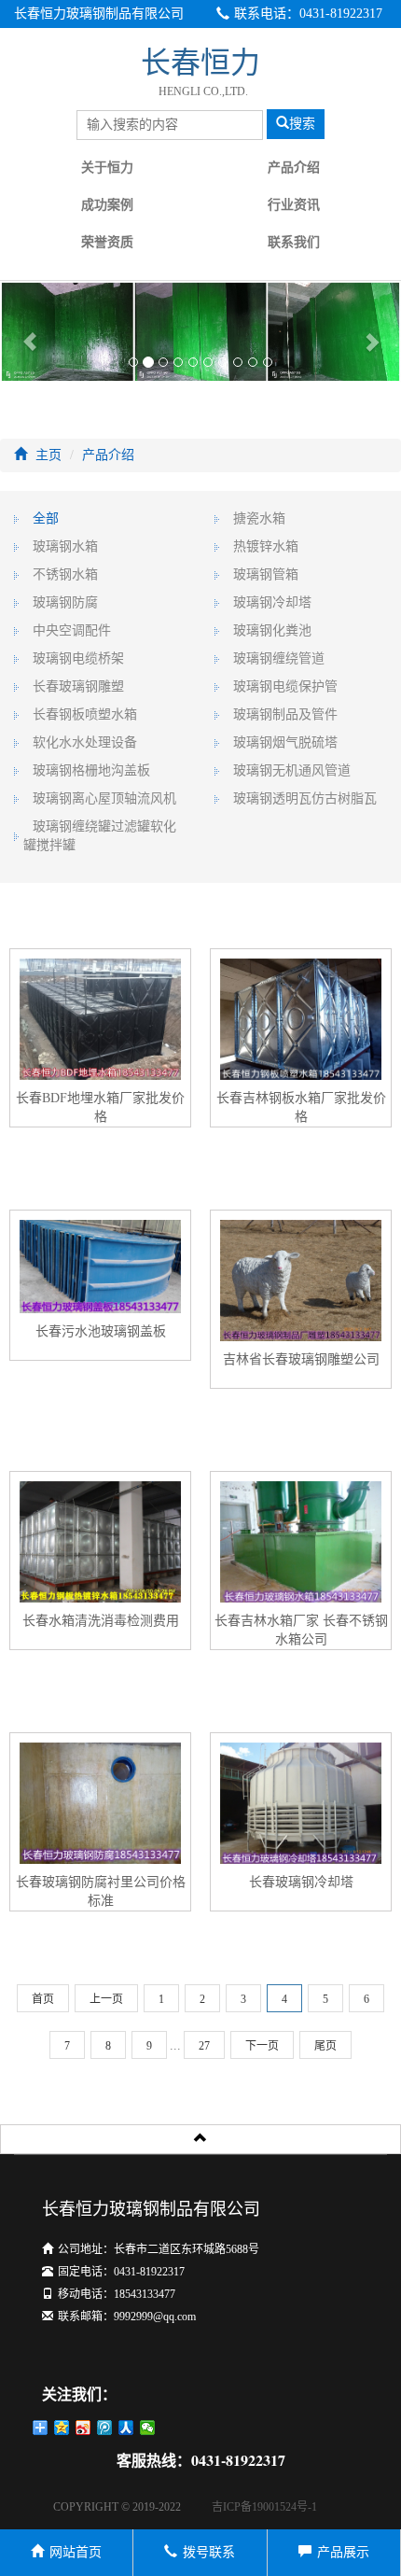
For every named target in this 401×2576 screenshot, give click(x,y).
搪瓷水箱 (259, 518)
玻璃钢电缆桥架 (78, 658)
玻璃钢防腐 (65, 602)
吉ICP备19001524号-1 (264, 2507)
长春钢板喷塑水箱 (85, 714)
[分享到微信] (148, 2428)
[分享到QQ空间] (62, 2428)
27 (204, 2046)
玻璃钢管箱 (266, 574)
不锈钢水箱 (65, 574)
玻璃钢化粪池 (272, 630)
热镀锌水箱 (266, 546)
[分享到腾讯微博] (105, 2428)
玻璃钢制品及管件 (285, 714)
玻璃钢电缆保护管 (285, 686)
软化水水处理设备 (85, 742)
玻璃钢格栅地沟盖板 (91, 770)
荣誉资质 (107, 242)
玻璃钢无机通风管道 (292, 770)
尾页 (325, 2046)
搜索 (302, 124)
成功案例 (107, 205)
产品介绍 (294, 168)
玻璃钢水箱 (65, 546)
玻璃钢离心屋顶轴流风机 (104, 798)
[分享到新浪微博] (83, 2428)
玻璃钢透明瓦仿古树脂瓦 (305, 798)
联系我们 (294, 242)
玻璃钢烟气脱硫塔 (285, 742)
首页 (43, 1999)
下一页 (262, 2046)
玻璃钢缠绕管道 (279, 658)
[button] (30, 332)
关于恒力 (107, 168)
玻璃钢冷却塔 (272, 602)
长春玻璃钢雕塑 (78, 686)
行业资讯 (294, 205)
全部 (46, 518)
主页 (48, 455)
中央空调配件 (72, 630)
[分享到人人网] (126, 2428)
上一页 (106, 1999)
